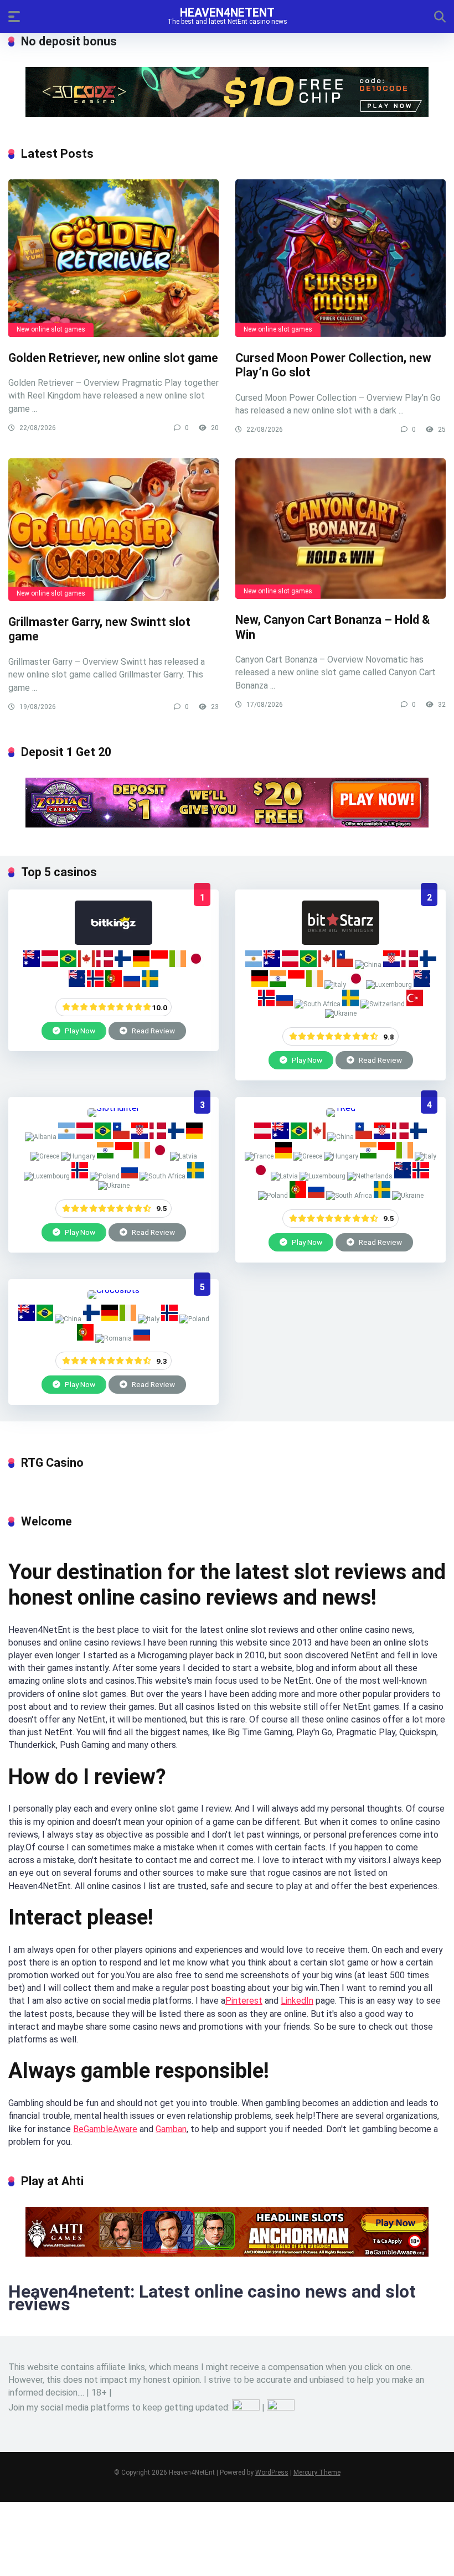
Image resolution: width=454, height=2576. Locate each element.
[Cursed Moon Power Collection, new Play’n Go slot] (341, 258)
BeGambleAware (105, 2129)
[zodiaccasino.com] (227, 824)
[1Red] (341, 1108)
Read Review (153, 1031)
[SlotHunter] (114, 1108)
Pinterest (244, 2001)
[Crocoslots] (114, 1290)
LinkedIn (297, 2001)
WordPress (272, 2472)
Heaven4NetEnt (227, 12)
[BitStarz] (341, 942)
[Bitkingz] (114, 942)
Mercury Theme (317, 2472)
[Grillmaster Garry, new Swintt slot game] (114, 530)
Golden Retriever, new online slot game (113, 358)
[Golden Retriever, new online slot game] (114, 258)
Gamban (171, 2129)
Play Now (79, 1031)
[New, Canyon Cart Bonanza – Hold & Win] (341, 529)
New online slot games (51, 329)
